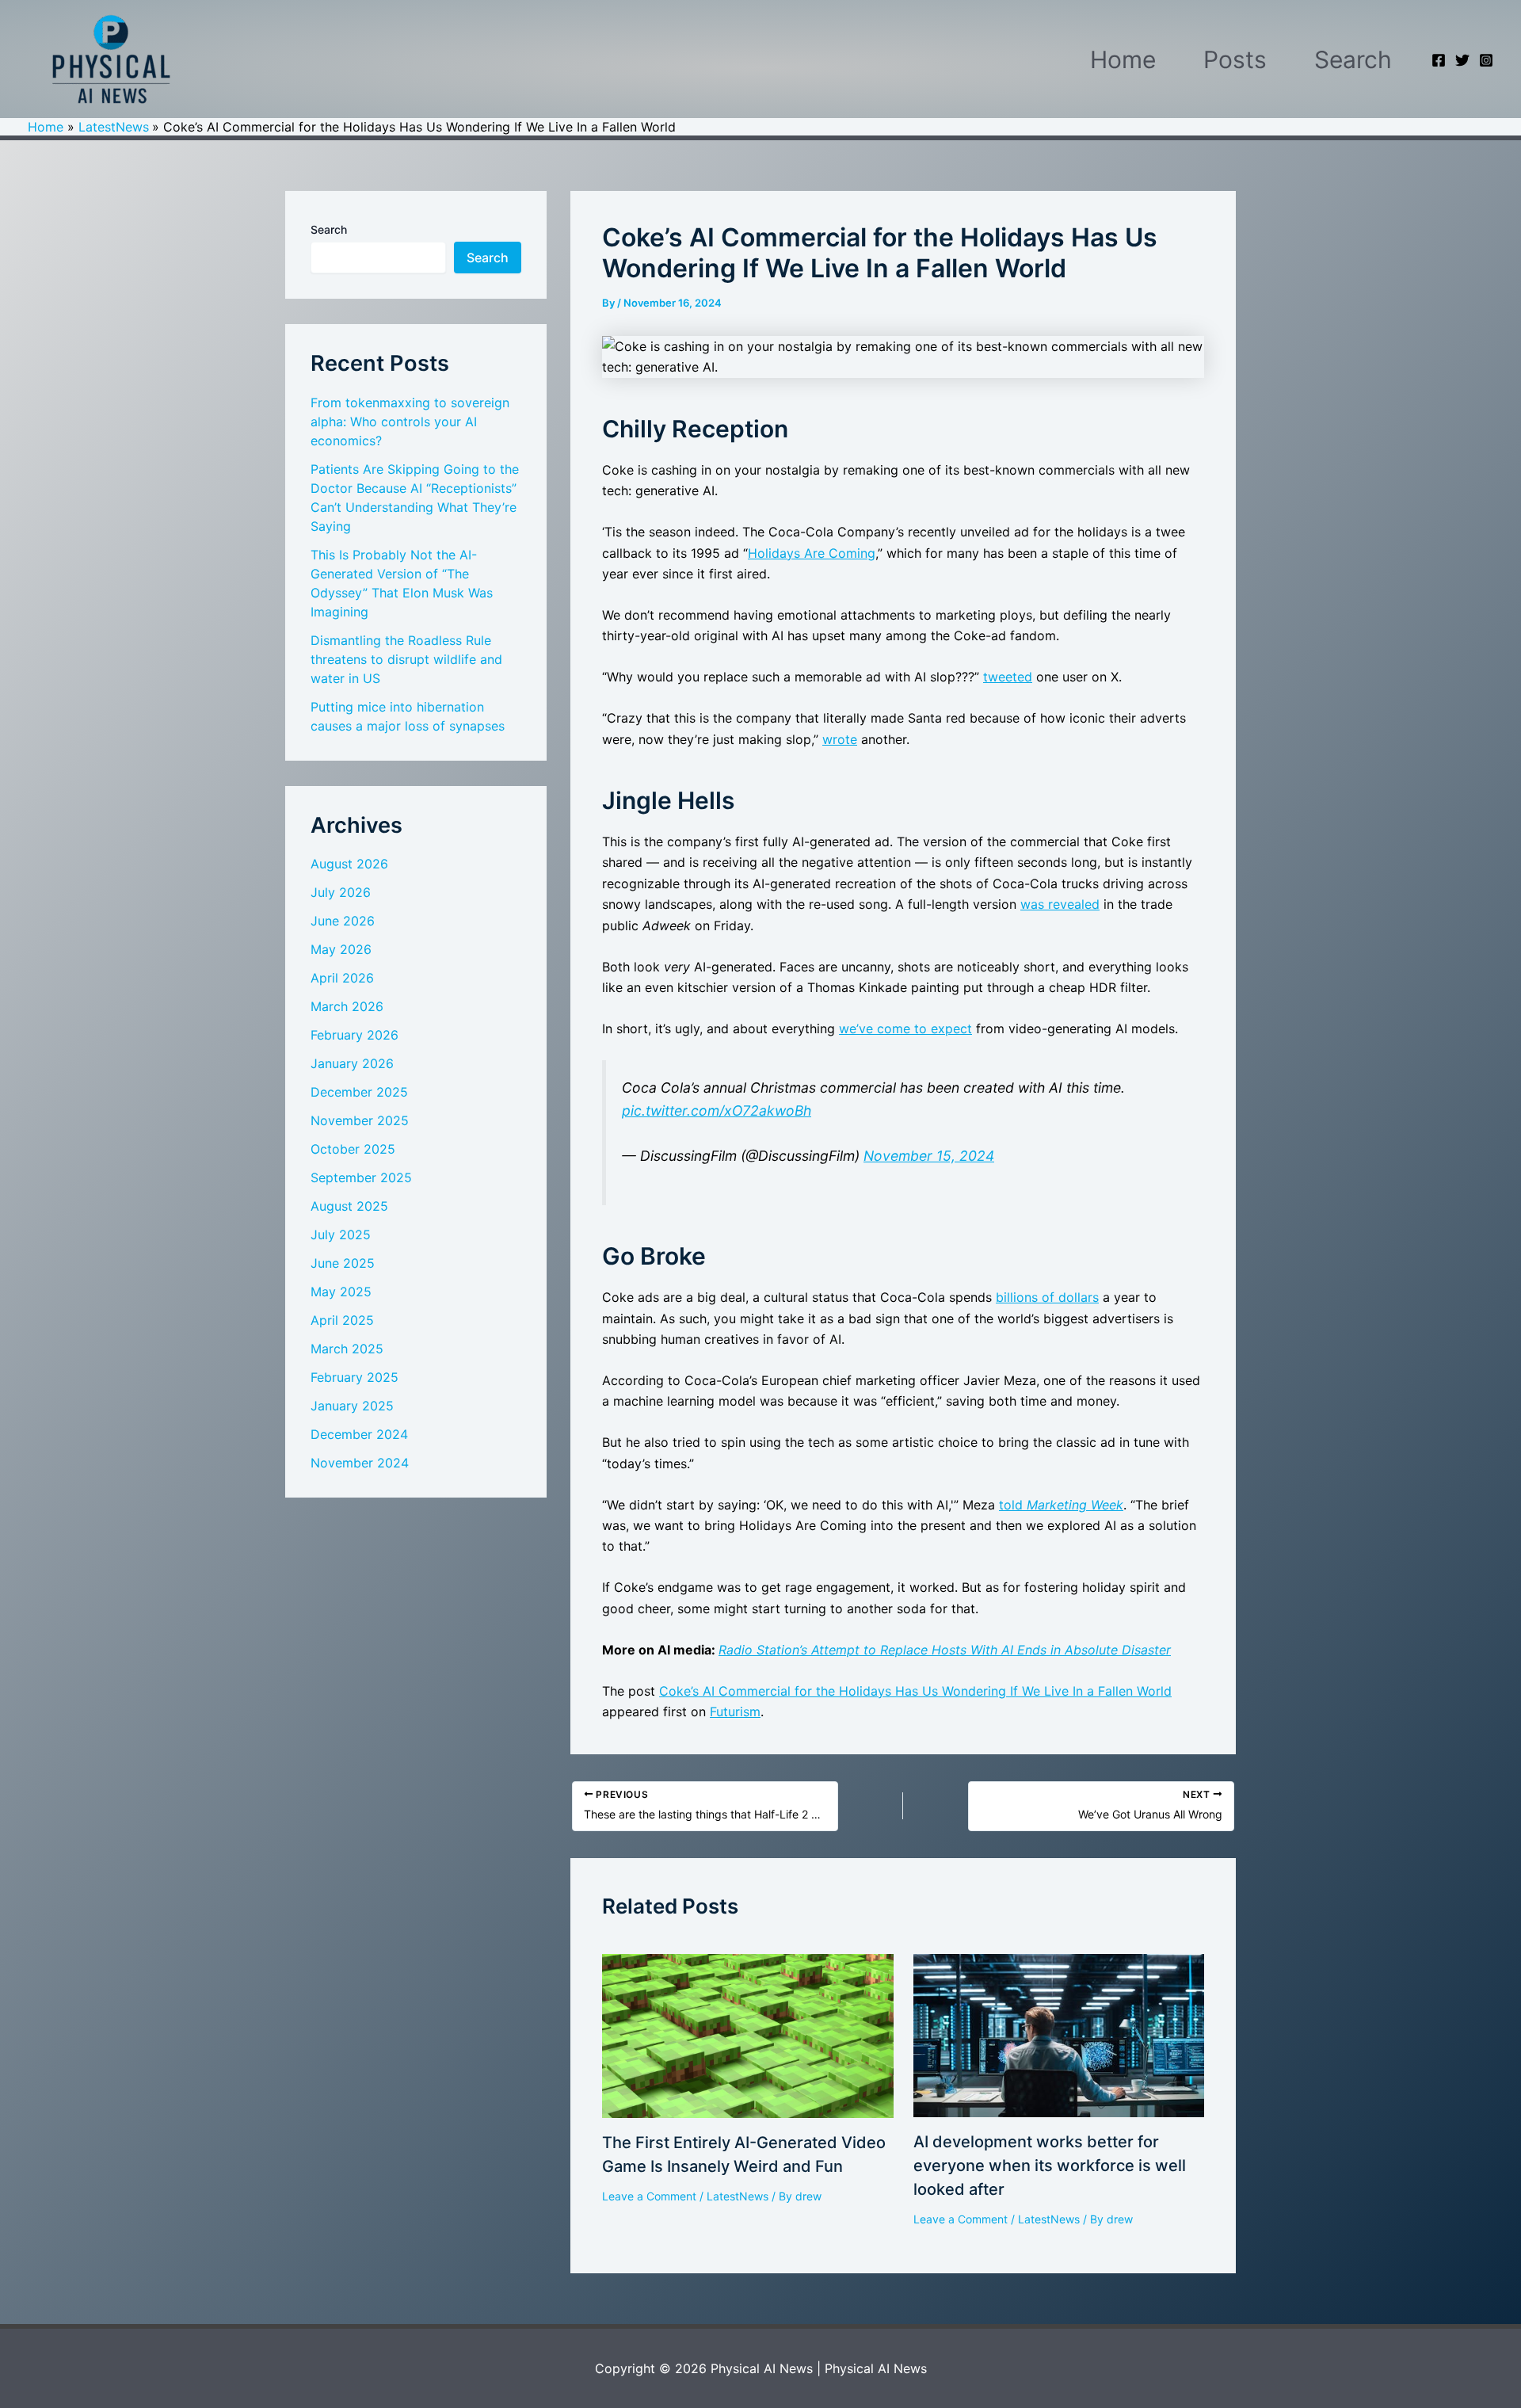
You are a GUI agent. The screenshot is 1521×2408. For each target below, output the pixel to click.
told (1061, 1505)
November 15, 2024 (929, 1156)
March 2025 (347, 1349)
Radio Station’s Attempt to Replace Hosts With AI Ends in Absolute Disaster (945, 1650)
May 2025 (341, 1292)
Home (1123, 59)
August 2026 (349, 864)
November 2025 (360, 1120)
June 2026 (343, 921)
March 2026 (347, 1006)
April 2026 (342, 978)
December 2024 (359, 1434)
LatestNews (738, 2196)
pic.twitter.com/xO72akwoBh (717, 1111)
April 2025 (342, 1320)
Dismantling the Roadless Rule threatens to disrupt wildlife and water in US (406, 659)
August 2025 (349, 1206)
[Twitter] (1462, 60)
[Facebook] (1439, 60)
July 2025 (341, 1235)
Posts (1235, 59)
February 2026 (355, 1035)
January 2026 (352, 1063)
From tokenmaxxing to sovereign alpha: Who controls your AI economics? (410, 422)
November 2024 (360, 1463)
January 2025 (352, 1406)
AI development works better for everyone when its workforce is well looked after (1050, 2166)
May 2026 (341, 949)
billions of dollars (1047, 1297)
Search (1353, 59)
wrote (840, 739)
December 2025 (359, 1092)
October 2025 (353, 1149)
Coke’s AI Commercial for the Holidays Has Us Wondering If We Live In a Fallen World (915, 1691)
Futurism (735, 1712)
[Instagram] (1486, 60)
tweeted (1008, 677)
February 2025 (355, 1377)
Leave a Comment (649, 2196)
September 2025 (361, 1177)
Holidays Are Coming (812, 553)
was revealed (1060, 904)
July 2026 (341, 892)
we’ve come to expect (905, 1028)
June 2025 (343, 1263)
